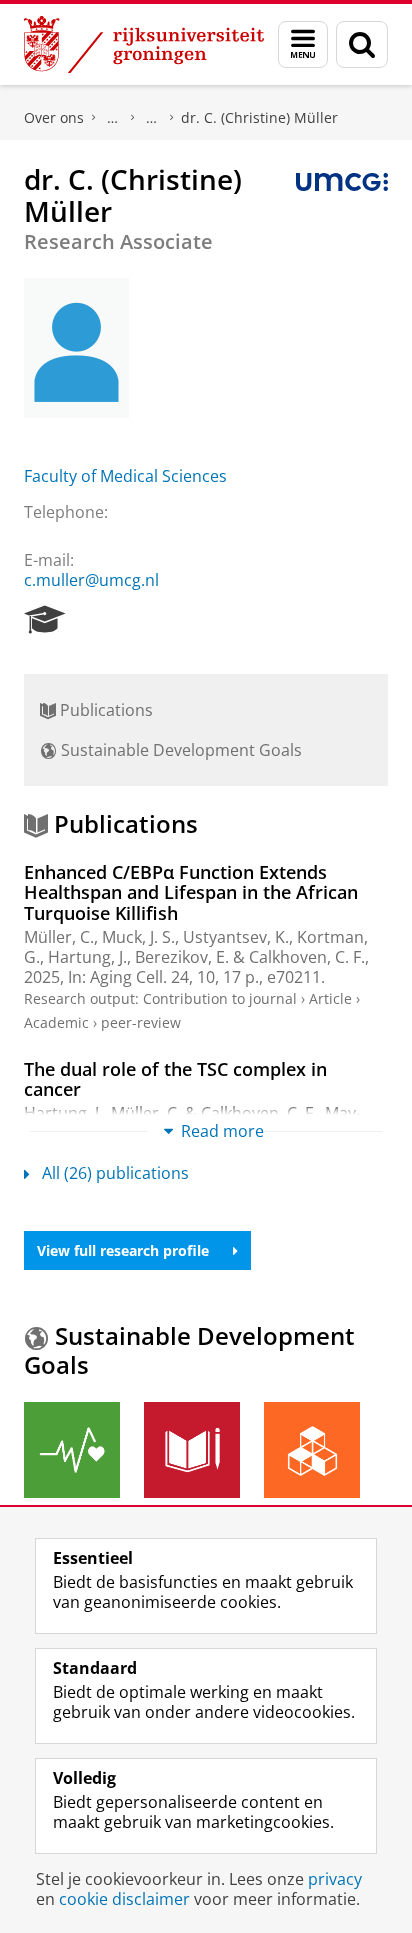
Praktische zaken (113, 118)
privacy (335, 1879)
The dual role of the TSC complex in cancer (175, 1079)
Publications (104, 710)
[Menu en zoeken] (303, 44)
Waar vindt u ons (152, 118)
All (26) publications (115, 1173)
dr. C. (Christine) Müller (259, 117)
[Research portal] (45, 620)
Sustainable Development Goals (179, 750)
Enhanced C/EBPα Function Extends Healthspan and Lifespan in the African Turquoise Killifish (191, 892)
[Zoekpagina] (362, 44)
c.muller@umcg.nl (91, 580)
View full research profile (123, 1250)
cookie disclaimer (124, 1899)
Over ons (54, 117)
